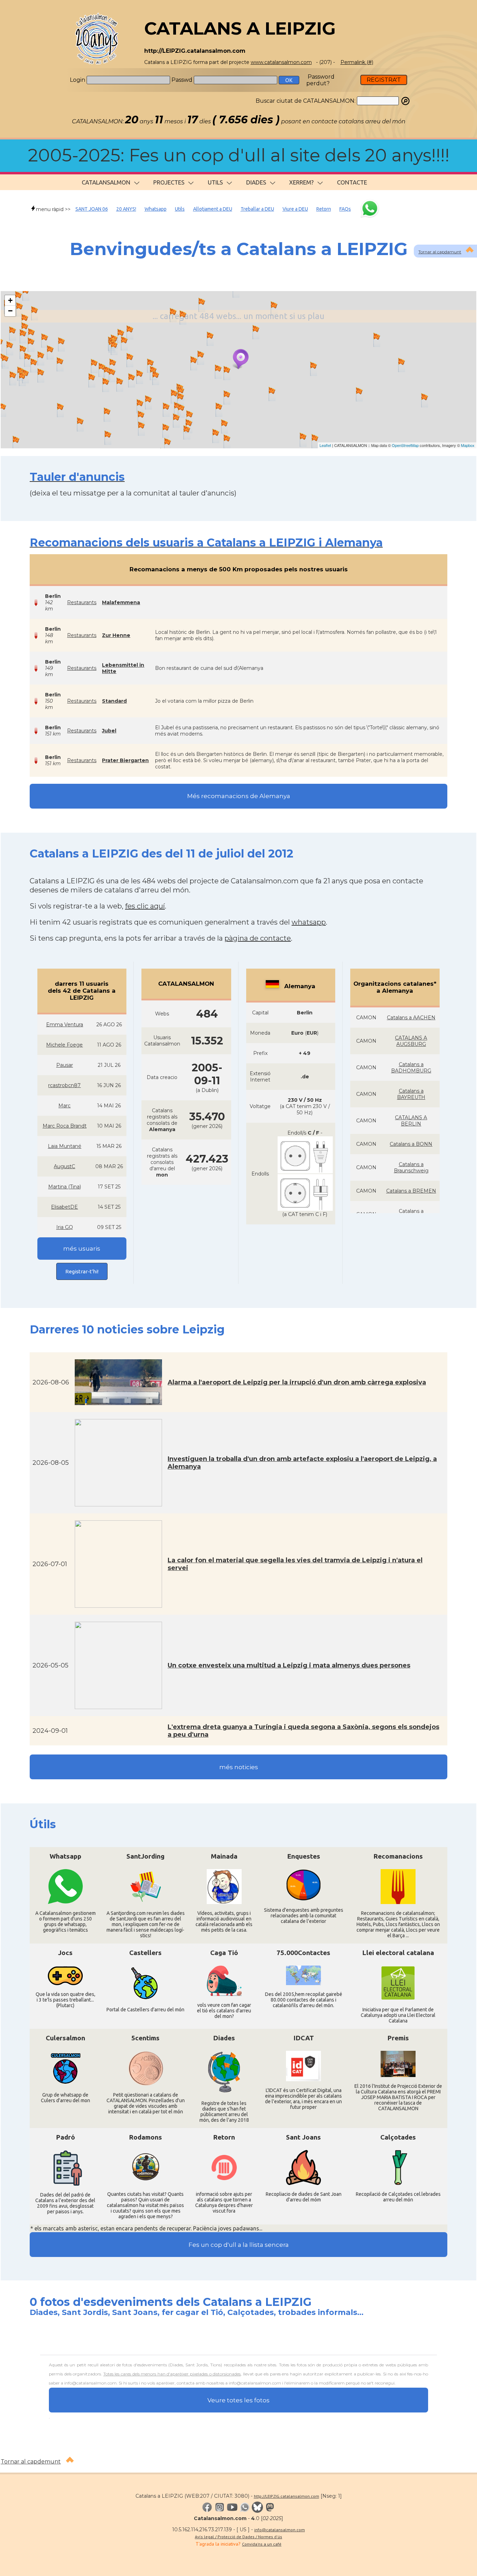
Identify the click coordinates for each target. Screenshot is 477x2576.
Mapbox (468, 445)
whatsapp (309, 922)
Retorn (324, 209)
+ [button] (10, 300)
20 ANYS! (126, 209)
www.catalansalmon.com (281, 62)
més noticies (239, 1767)
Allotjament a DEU (213, 209)
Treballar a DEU (257, 209)
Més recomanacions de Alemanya (239, 796)
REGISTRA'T (384, 80)
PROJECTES (169, 182)
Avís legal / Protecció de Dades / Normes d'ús (239, 2537)
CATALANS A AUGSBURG (411, 1041)
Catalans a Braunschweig (411, 1167)
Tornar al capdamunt (440, 252)
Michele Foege (64, 1045)
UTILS (215, 182)
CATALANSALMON (106, 182)
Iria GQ (65, 1227)
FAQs (345, 209)
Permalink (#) (357, 62)
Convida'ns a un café (262, 2544)
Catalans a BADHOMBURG (411, 1068)
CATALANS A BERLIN (411, 1121)
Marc (64, 1106)
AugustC (64, 1166)
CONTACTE (352, 182)
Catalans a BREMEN (411, 1191)
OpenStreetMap (405, 445)
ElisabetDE (64, 1207)
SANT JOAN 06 (92, 209)
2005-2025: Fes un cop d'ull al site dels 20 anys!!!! (239, 155)
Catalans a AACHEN (411, 1018)
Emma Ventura (65, 1025)
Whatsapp (156, 209)
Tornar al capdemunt (31, 2462)
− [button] (10, 311)
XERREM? (301, 182)
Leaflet (325, 445)
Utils (180, 209)
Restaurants (82, 602)
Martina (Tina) (65, 1187)
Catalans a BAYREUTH (411, 1094)
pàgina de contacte (258, 938)
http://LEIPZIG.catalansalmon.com (287, 2496)
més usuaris (82, 1249)
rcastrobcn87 (64, 1085)
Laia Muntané (65, 1146)
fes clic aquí (145, 906)
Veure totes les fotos (239, 2400)
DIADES (256, 182)
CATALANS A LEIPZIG (240, 28)
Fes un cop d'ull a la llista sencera (239, 2245)
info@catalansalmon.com (280, 2530)
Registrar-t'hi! (82, 1271)
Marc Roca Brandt (65, 1126)
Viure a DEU (295, 209)
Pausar (65, 1065)
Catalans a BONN (411, 1144)
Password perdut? (320, 80)
